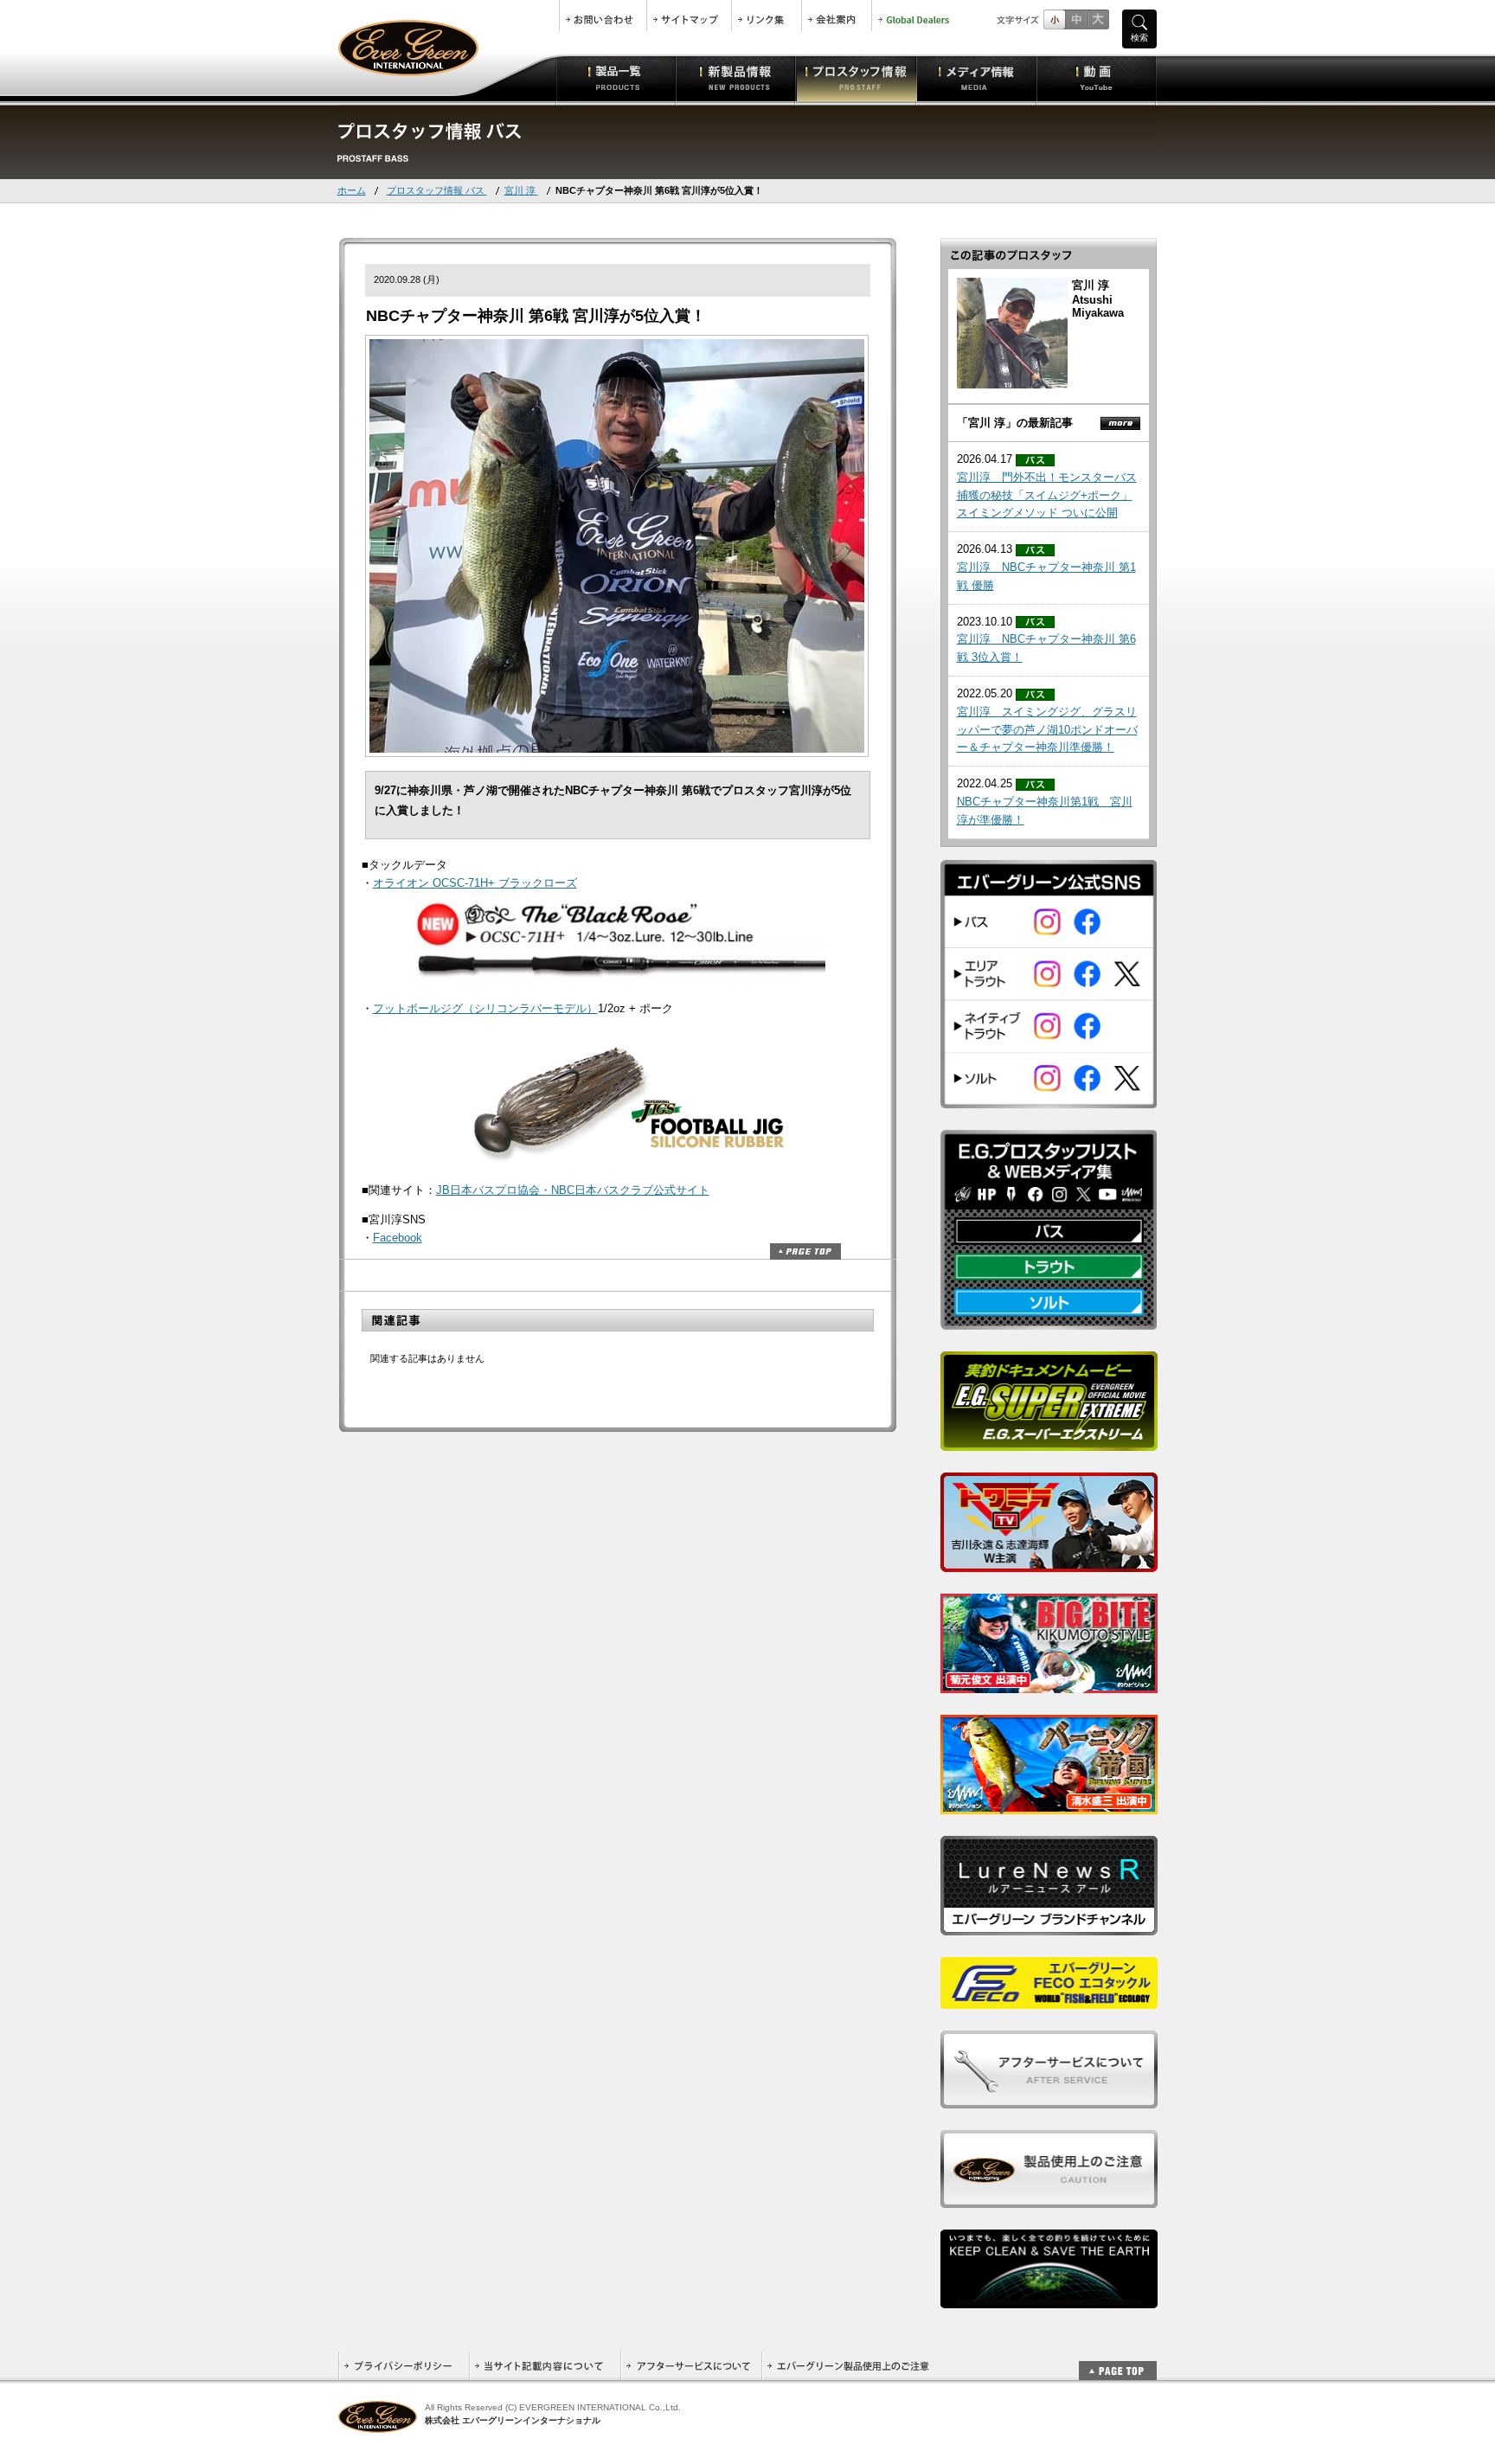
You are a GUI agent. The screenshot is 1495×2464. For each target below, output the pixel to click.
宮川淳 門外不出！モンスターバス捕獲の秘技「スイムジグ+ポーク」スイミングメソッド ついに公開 (1047, 495)
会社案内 (837, 16)
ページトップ (805, 1251)
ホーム (352, 190)
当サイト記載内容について (545, 2366)
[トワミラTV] (1049, 1562)
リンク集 (767, 16)
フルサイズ (1097, 19)
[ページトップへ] (1118, 2361)
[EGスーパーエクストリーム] (1049, 1441)
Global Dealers (915, 16)
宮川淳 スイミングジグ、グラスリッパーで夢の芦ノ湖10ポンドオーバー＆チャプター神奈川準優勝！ (1047, 730)
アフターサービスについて (691, 2366)
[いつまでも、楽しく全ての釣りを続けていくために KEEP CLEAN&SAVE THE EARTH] (1049, 2298)
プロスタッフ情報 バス (437, 190)
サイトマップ (689, 16)
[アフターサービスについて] (1049, 2098)
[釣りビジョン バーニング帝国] (1049, 1804)
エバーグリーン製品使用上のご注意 (848, 2366)
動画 (1097, 78)
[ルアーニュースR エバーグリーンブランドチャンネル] (1049, 1925)
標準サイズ (1054, 19)
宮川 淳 (521, 190)
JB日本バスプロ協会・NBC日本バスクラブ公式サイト (573, 1190)
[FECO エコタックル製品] (1049, 1999)
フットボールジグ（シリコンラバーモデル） (485, 1008)
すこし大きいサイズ (1076, 19)
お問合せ (603, 16)
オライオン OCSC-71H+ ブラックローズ (475, 883)
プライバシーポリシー (404, 2366)
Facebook (398, 1238)
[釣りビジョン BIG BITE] (1049, 1683)
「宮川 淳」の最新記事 (1015, 423)
